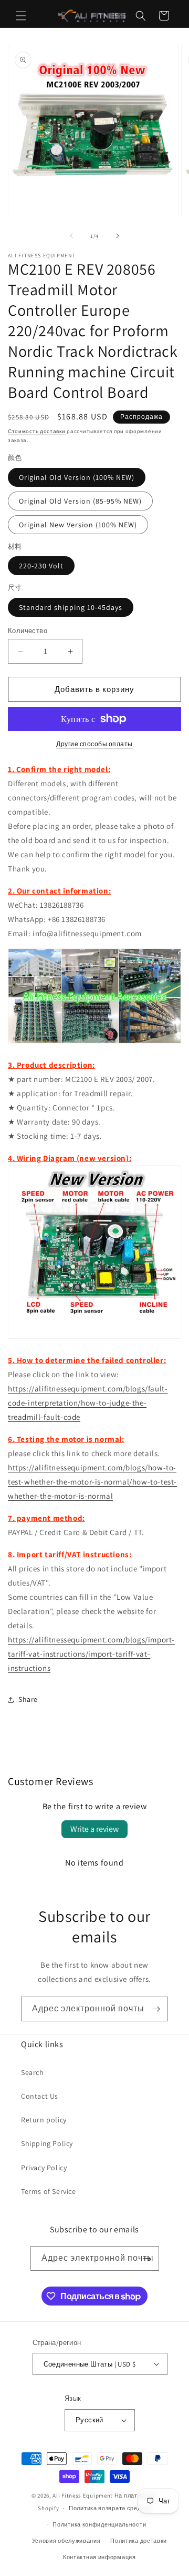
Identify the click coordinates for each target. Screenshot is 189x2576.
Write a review (94, 1829)
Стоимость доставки (37, 431)
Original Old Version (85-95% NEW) (80, 501)
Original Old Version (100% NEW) (77, 477)
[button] (21, 16)
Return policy (44, 2120)
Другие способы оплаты (94, 744)
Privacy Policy (44, 2168)
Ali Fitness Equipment (83, 2495)
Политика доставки (139, 2541)
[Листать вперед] (118, 236)
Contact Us (40, 2096)
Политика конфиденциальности (99, 2524)
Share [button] (28, 1699)
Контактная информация (99, 2557)
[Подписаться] (156, 2009)
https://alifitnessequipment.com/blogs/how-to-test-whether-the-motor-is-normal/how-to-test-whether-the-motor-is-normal (92, 1482)
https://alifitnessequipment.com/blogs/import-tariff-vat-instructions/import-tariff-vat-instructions (91, 1654)
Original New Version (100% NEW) (78, 525)
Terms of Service (49, 2191)
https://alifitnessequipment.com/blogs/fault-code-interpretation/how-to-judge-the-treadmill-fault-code (88, 1403)
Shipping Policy (47, 2143)
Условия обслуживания (66, 2541)
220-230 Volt (41, 566)
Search (33, 2072)
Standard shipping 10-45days (71, 607)
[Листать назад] (71, 236)
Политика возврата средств (110, 2508)
